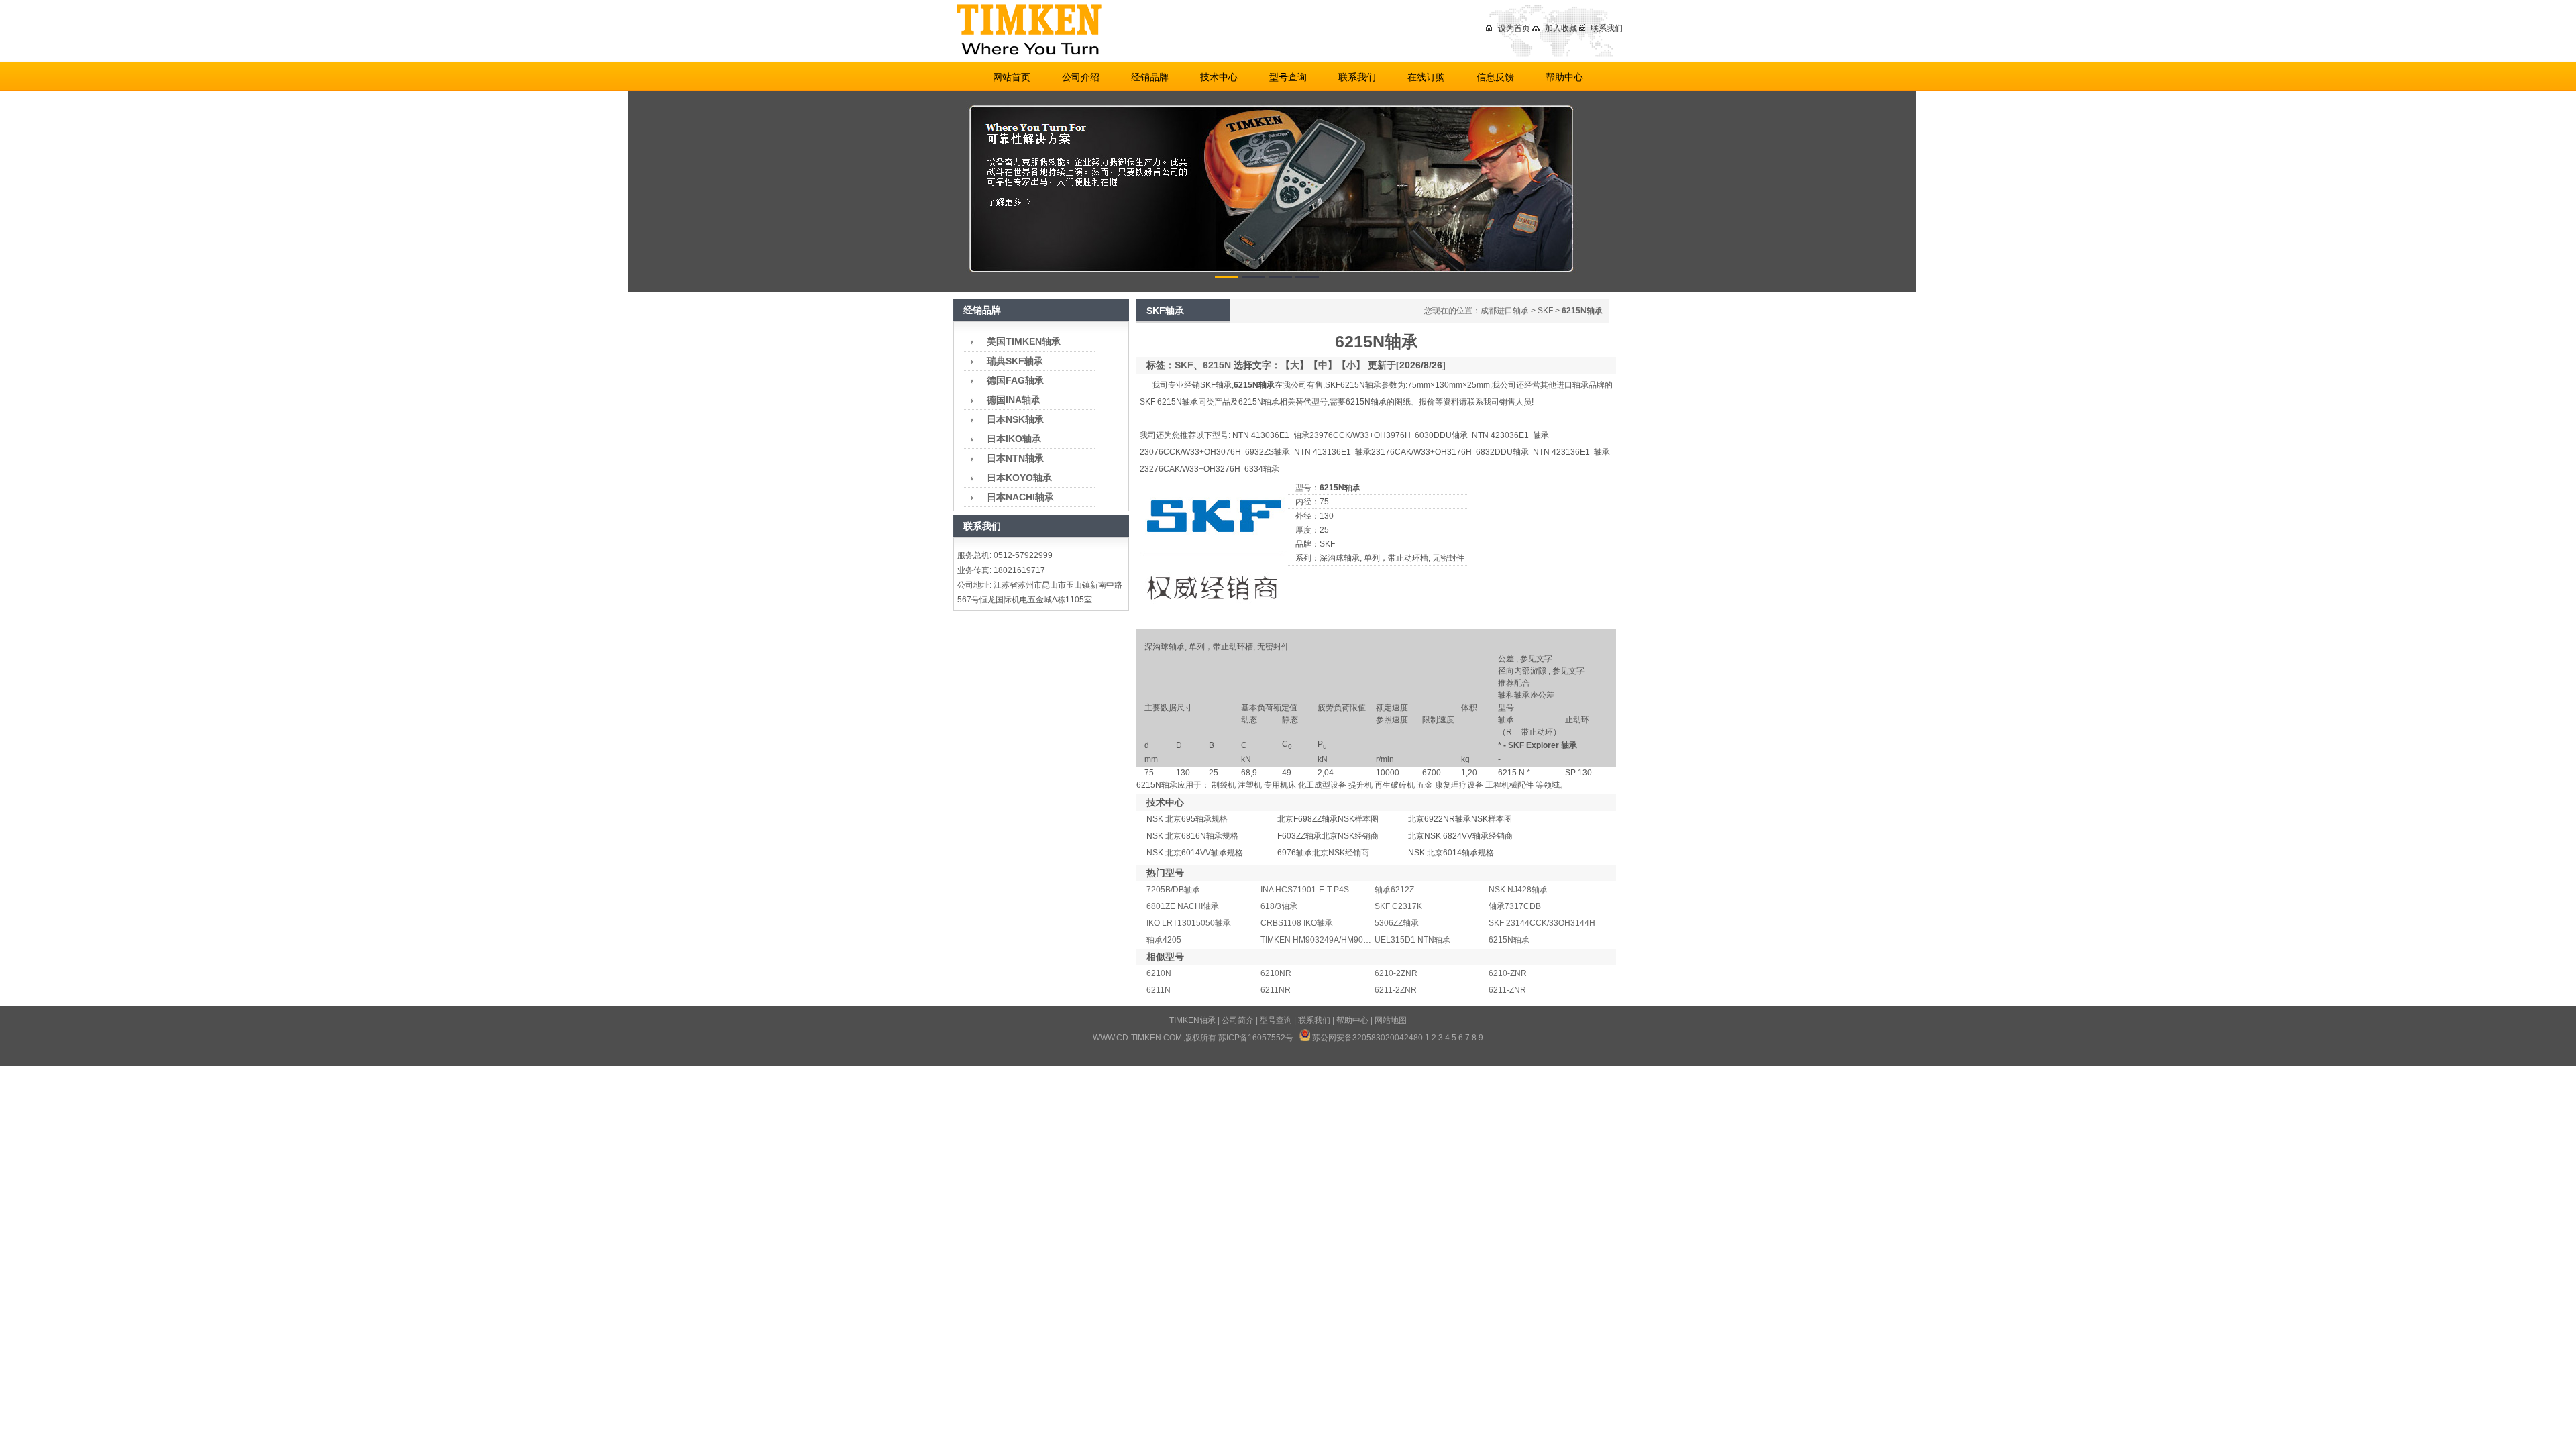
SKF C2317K (1398, 906)
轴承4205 (1164, 940)
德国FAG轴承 (1015, 380)
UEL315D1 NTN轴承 (1412, 940)
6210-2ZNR (1396, 973)
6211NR (1276, 990)
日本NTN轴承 (1015, 458)
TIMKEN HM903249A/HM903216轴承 (1329, 940)
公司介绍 (1081, 77)
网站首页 (1012, 77)
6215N (1217, 365)
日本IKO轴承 (1014, 439)
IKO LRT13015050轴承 (1189, 923)
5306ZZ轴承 (1397, 923)
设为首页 (1514, 28)
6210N (1159, 973)
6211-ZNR (1507, 990)
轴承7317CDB (1515, 906)
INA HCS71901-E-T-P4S (1305, 890)
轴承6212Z (1394, 890)
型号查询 (1288, 77)
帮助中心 (1564, 77)
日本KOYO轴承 (1019, 478)
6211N (1159, 990)
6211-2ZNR (1396, 990)
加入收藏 (1561, 28)
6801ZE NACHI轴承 (1183, 906)
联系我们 (1607, 28)
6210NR (1276, 973)
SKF (1545, 311)
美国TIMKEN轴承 (1024, 341)
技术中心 (1219, 77)
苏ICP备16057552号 (1256, 1038)
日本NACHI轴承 (1020, 497)
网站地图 (1391, 1020)
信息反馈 (1495, 77)
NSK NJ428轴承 (1518, 890)
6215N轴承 (1509, 940)
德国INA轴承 (1014, 400)
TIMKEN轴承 (1192, 1020)
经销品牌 (1150, 77)
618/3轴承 (1279, 906)
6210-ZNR (1508, 973)
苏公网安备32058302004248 (1365, 1038)
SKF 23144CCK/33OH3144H (1542, 923)
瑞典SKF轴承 (1015, 361)
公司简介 (1238, 1020)
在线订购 (1426, 77)
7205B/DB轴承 (1173, 890)
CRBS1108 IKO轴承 (1297, 923)
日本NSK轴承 (1015, 419)
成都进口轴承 (1505, 311)
